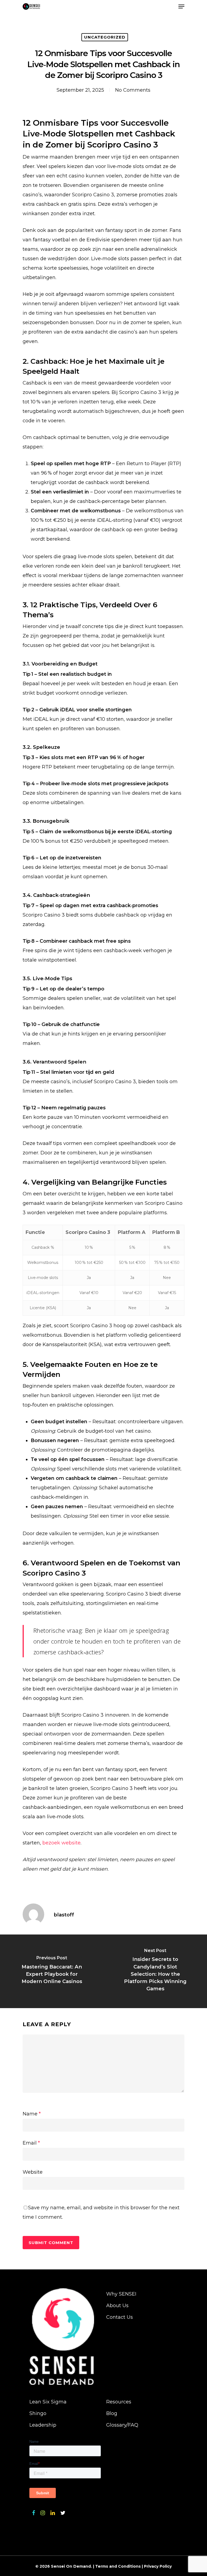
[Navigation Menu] (181, 6)
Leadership (43, 2425)
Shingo (38, 2413)
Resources (119, 2402)
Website (33, 2172)
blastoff (64, 1915)
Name (32, 2114)
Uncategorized (105, 37)
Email (31, 2143)
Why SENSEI (121, 2294)
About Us (117, 2306)
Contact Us (120, 2317)
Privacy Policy (158, 2566)
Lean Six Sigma (48, 2402)
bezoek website (61, 1843)
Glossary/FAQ (122, 2425)
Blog (112, 2413)
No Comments (133, 90)
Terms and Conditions (118, 2566)
